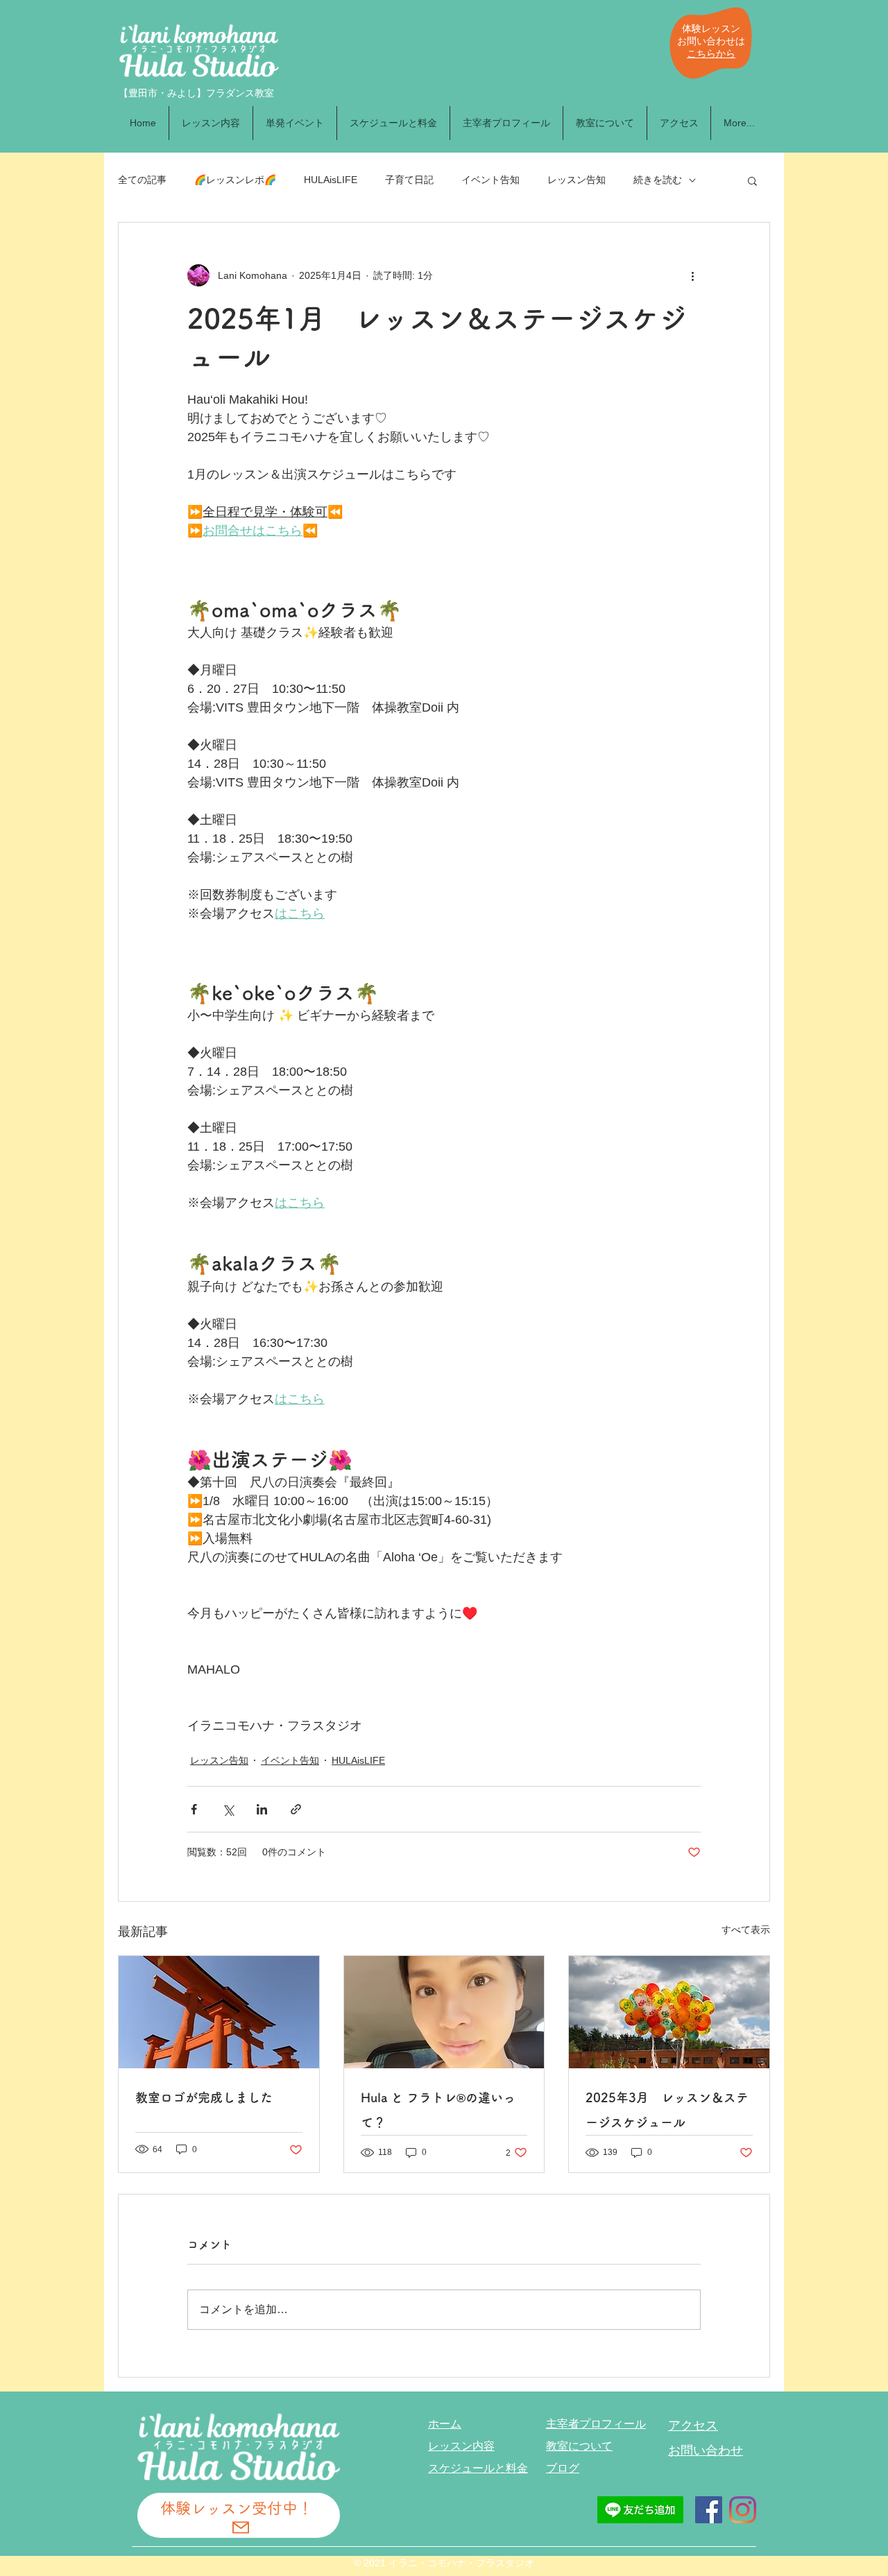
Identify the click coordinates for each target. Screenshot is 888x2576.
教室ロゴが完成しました (204, 2097)
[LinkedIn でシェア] (262, 1809)
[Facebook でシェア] (194, 1809)
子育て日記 (409, 180)
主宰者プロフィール (596, 2424)
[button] (752, 180)
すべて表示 (746, 1930)
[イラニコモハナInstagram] (743, 2510)
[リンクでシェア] (296, 1809)
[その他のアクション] (692, 275)
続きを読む (658, 180)
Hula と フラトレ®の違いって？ (438, 2110)
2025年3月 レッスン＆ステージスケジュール (667, 2110)
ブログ (563, 2468)
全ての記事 (142, 180)
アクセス (693, 2425)
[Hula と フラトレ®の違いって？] (444, 2012)
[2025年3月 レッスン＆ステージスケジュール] (669, 2012)
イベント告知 (490, 180)
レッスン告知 (577, 180)
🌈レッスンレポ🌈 (235, 180)
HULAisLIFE (331, 180)
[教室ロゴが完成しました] (219, 2012)
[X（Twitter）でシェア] (228, 1809)
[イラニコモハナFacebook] (709, 2510)
